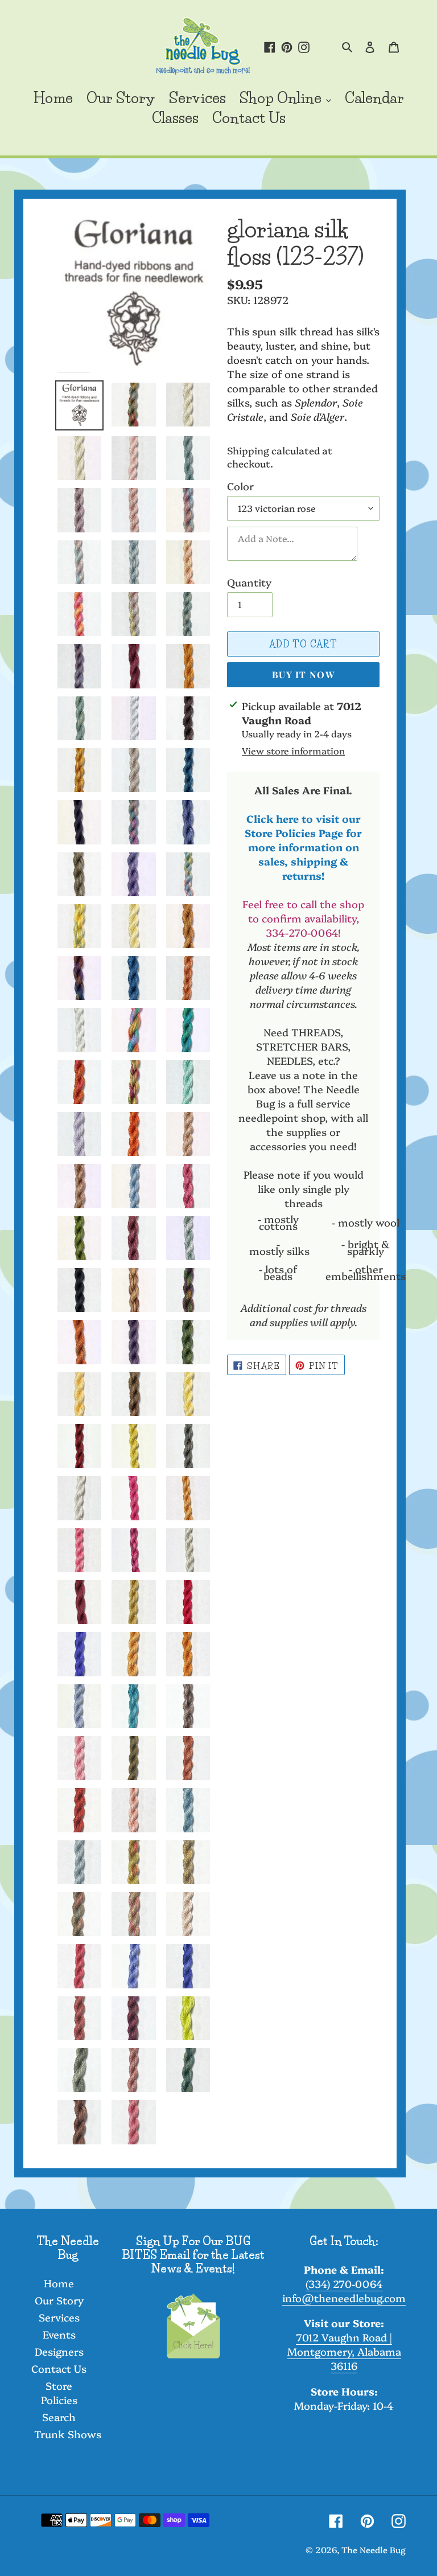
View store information (293, 750)
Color (240, 486)
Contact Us (59, 2368)
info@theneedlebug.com (344, 2298)
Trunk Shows (68, 2434)
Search (59, 2417)
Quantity (249, 582)
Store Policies (59, 2393)
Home (59, 2283)
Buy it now (303, 674)
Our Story (59, 2300)
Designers (59, 2351)
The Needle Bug (374, 2550)
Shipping (248, 450)
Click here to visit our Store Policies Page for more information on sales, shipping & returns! (303, 847)
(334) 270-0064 (344, 2284)
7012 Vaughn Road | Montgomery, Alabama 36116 (344, 2351)
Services (59, 2317)
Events (59, 2334)
